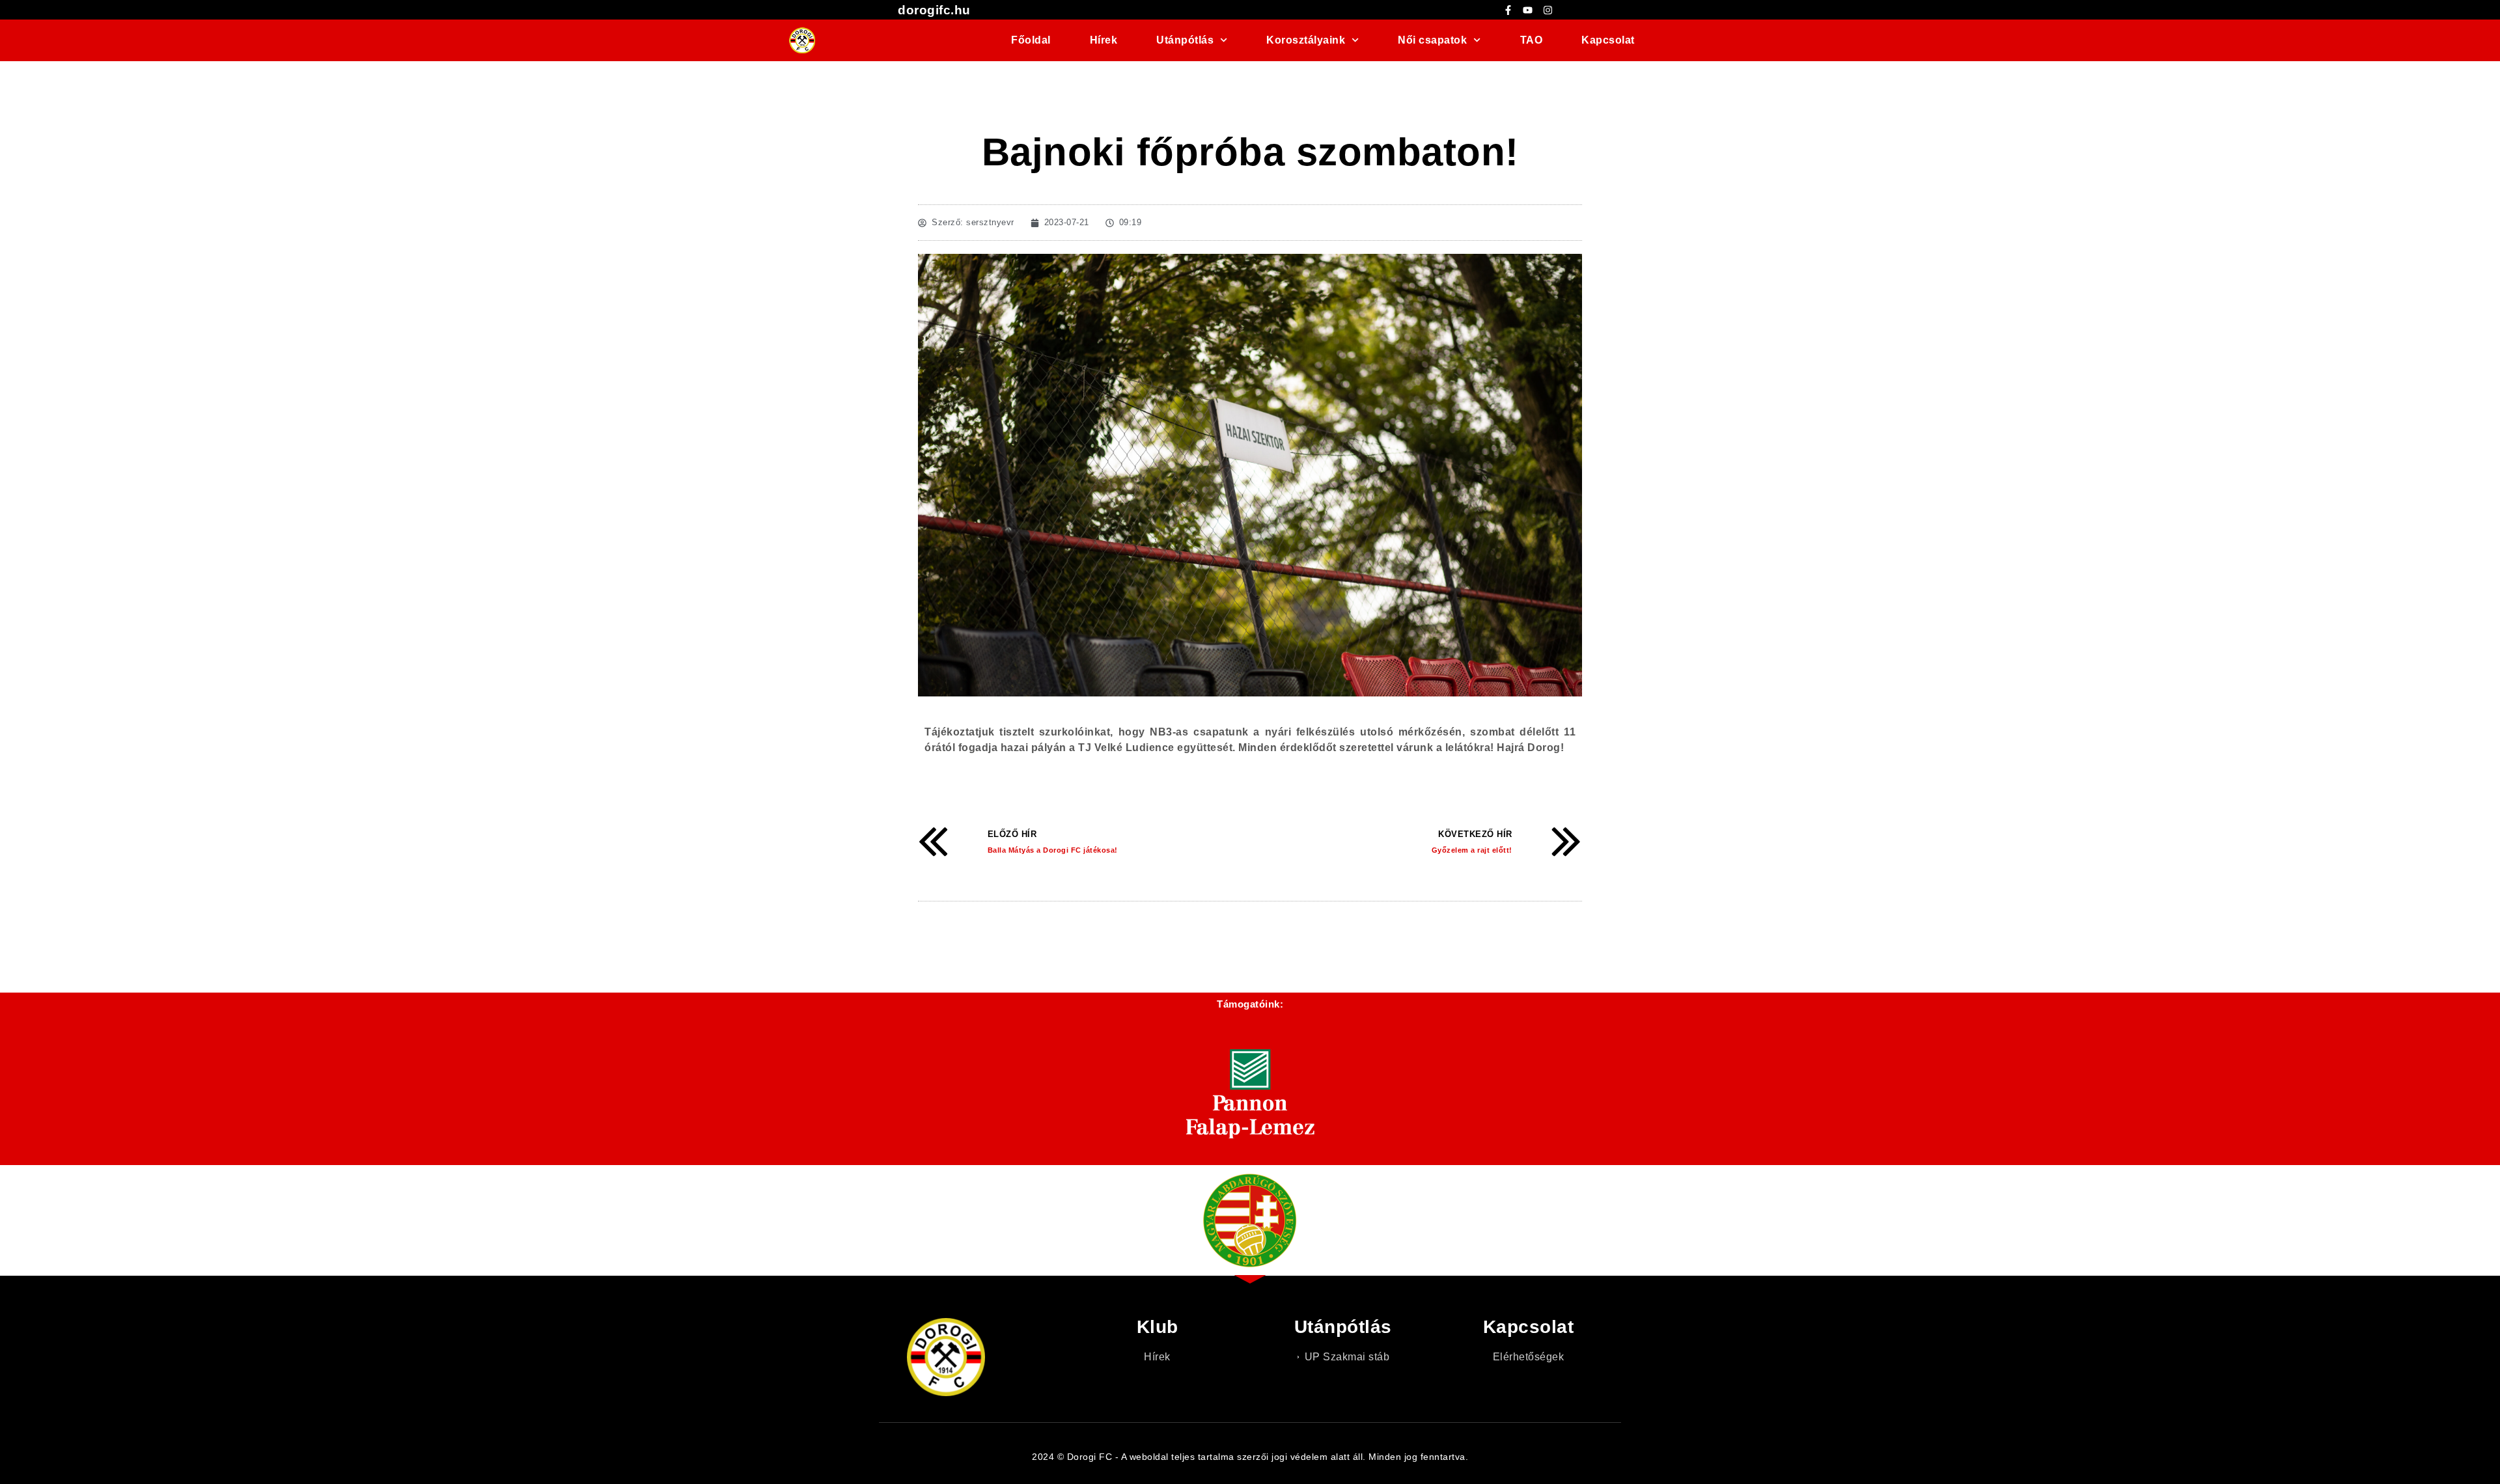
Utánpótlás (1185, 40)
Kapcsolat (1608, 40)
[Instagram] (1548, 10)
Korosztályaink (1306, 40)
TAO (1532, 40)
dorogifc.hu (934, 10)
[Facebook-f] (1508, 10)
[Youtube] (1528, 10)
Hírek (1104, 40)
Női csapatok (1432, 40)
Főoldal (1031, 40)
